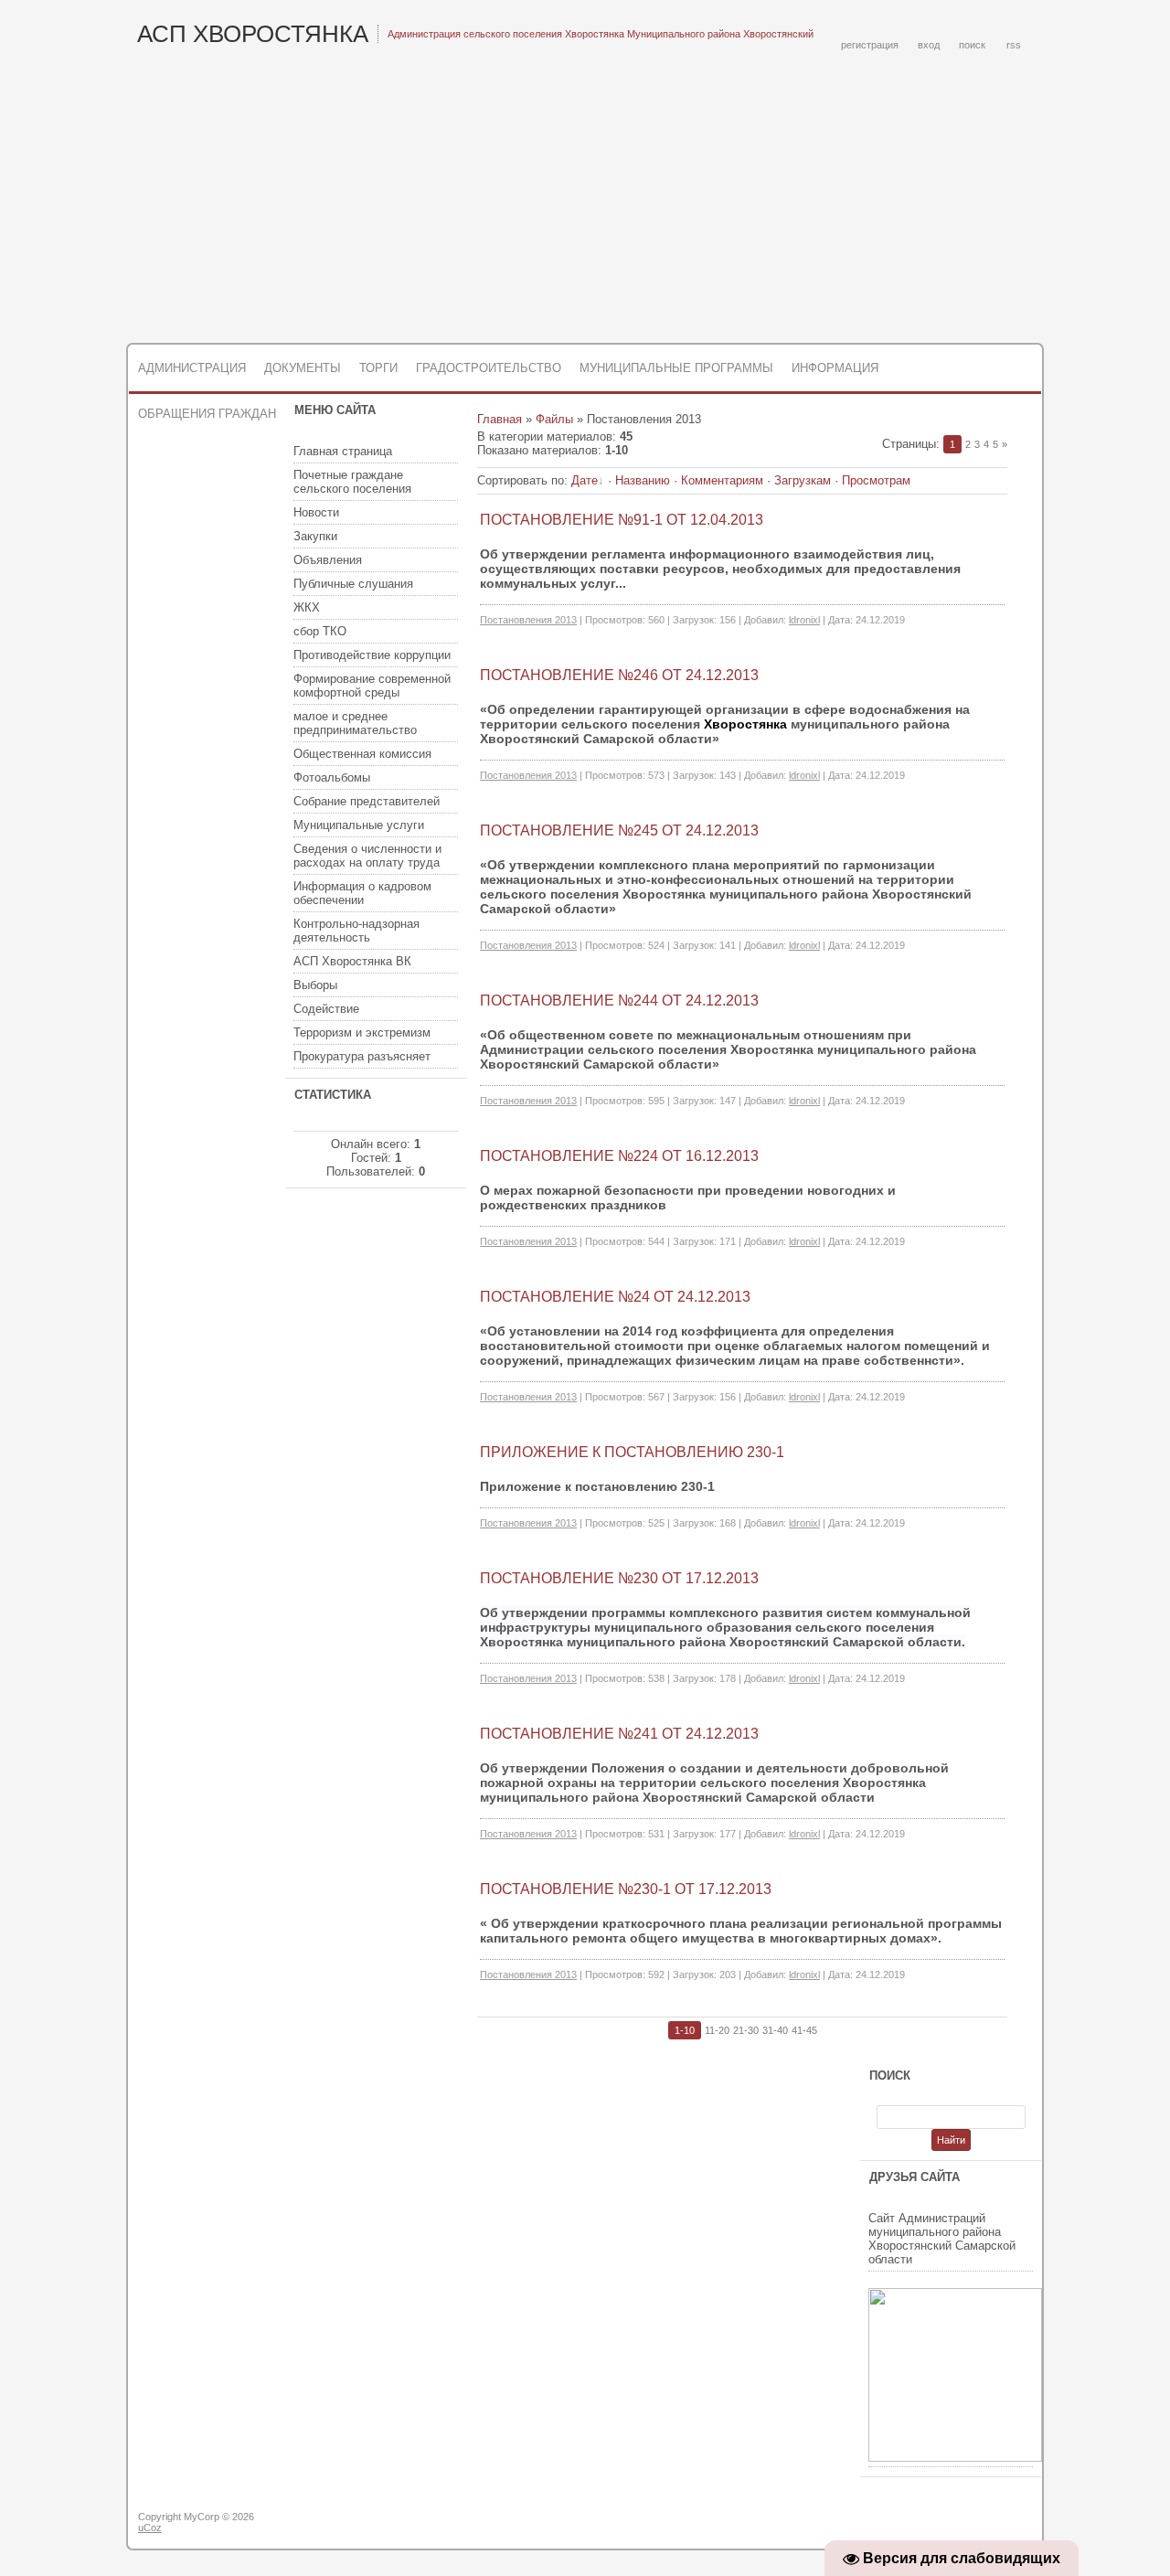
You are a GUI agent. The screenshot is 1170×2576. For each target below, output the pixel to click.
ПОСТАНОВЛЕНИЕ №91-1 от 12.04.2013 (622, 520)
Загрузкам (803, 480)
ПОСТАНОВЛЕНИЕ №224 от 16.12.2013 (619, 1156)
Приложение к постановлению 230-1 (632, 1452)
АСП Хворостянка (253, 34)
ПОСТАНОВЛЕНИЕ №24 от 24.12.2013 (615, 1297)
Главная (500, 419)
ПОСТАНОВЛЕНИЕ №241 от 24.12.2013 (619, 1734)
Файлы (554, 419)
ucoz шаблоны (971, 2524)
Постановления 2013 (528, 620)
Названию (643, 480)
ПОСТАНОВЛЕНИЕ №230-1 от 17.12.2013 (626, 1889)
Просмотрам (876, 480)
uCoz (150, 2528)
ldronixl (804, 620)
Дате (585, 480)
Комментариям (722, 480)
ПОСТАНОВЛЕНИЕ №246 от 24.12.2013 (619, 675)
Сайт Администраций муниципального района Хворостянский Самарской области (942, 2239)
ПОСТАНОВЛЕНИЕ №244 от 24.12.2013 (619, 1001)
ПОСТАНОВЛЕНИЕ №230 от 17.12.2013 (619, 1578)
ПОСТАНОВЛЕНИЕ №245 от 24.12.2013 (619, 830)
